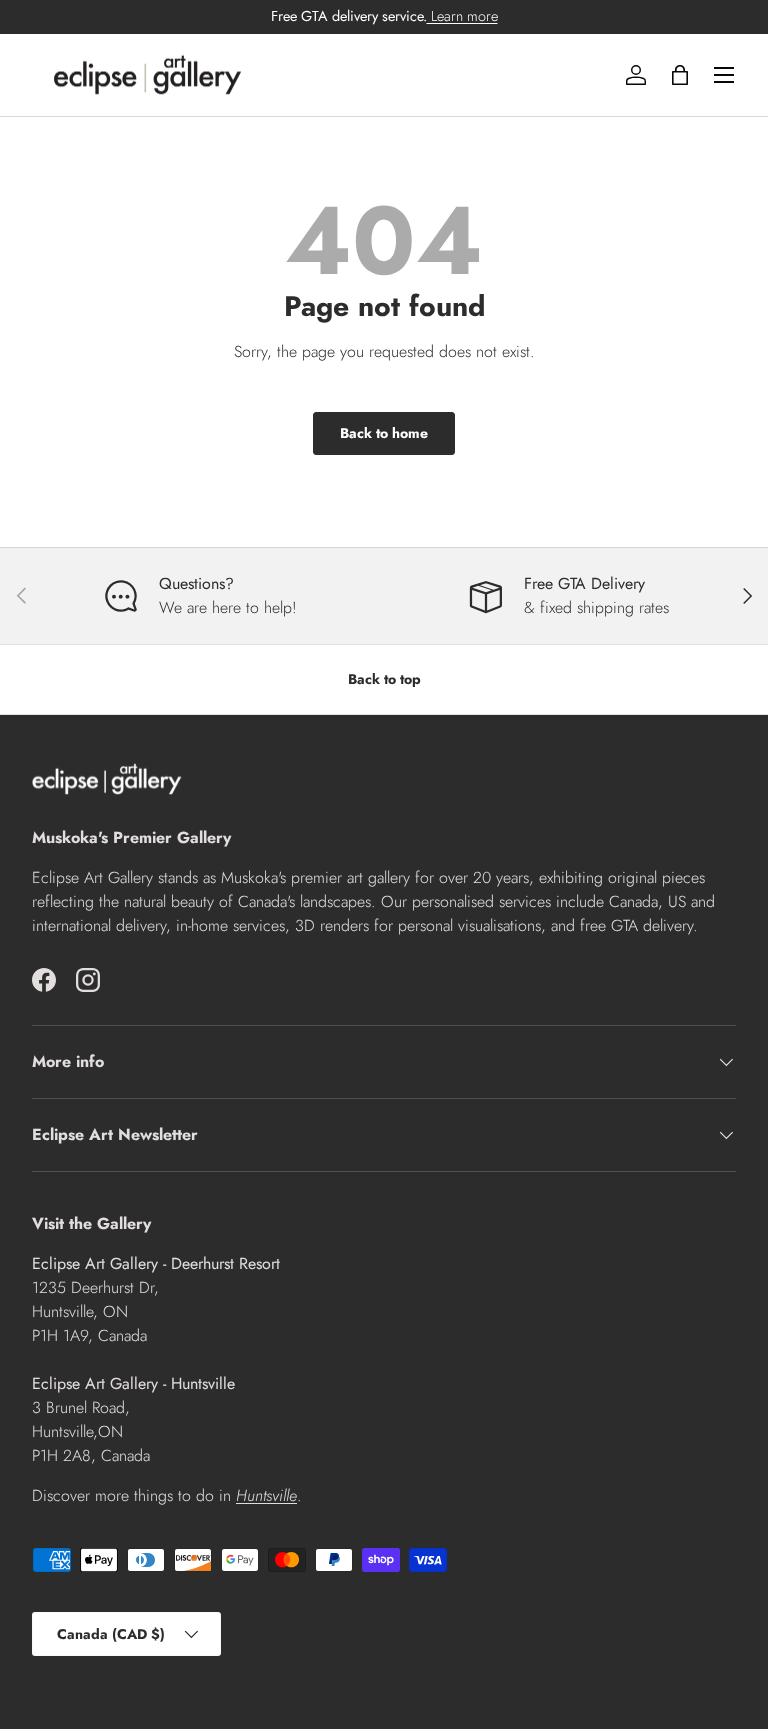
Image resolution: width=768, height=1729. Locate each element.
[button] (680, 75)
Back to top (384, 679)
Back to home (384, 433)
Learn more (462, 16)
